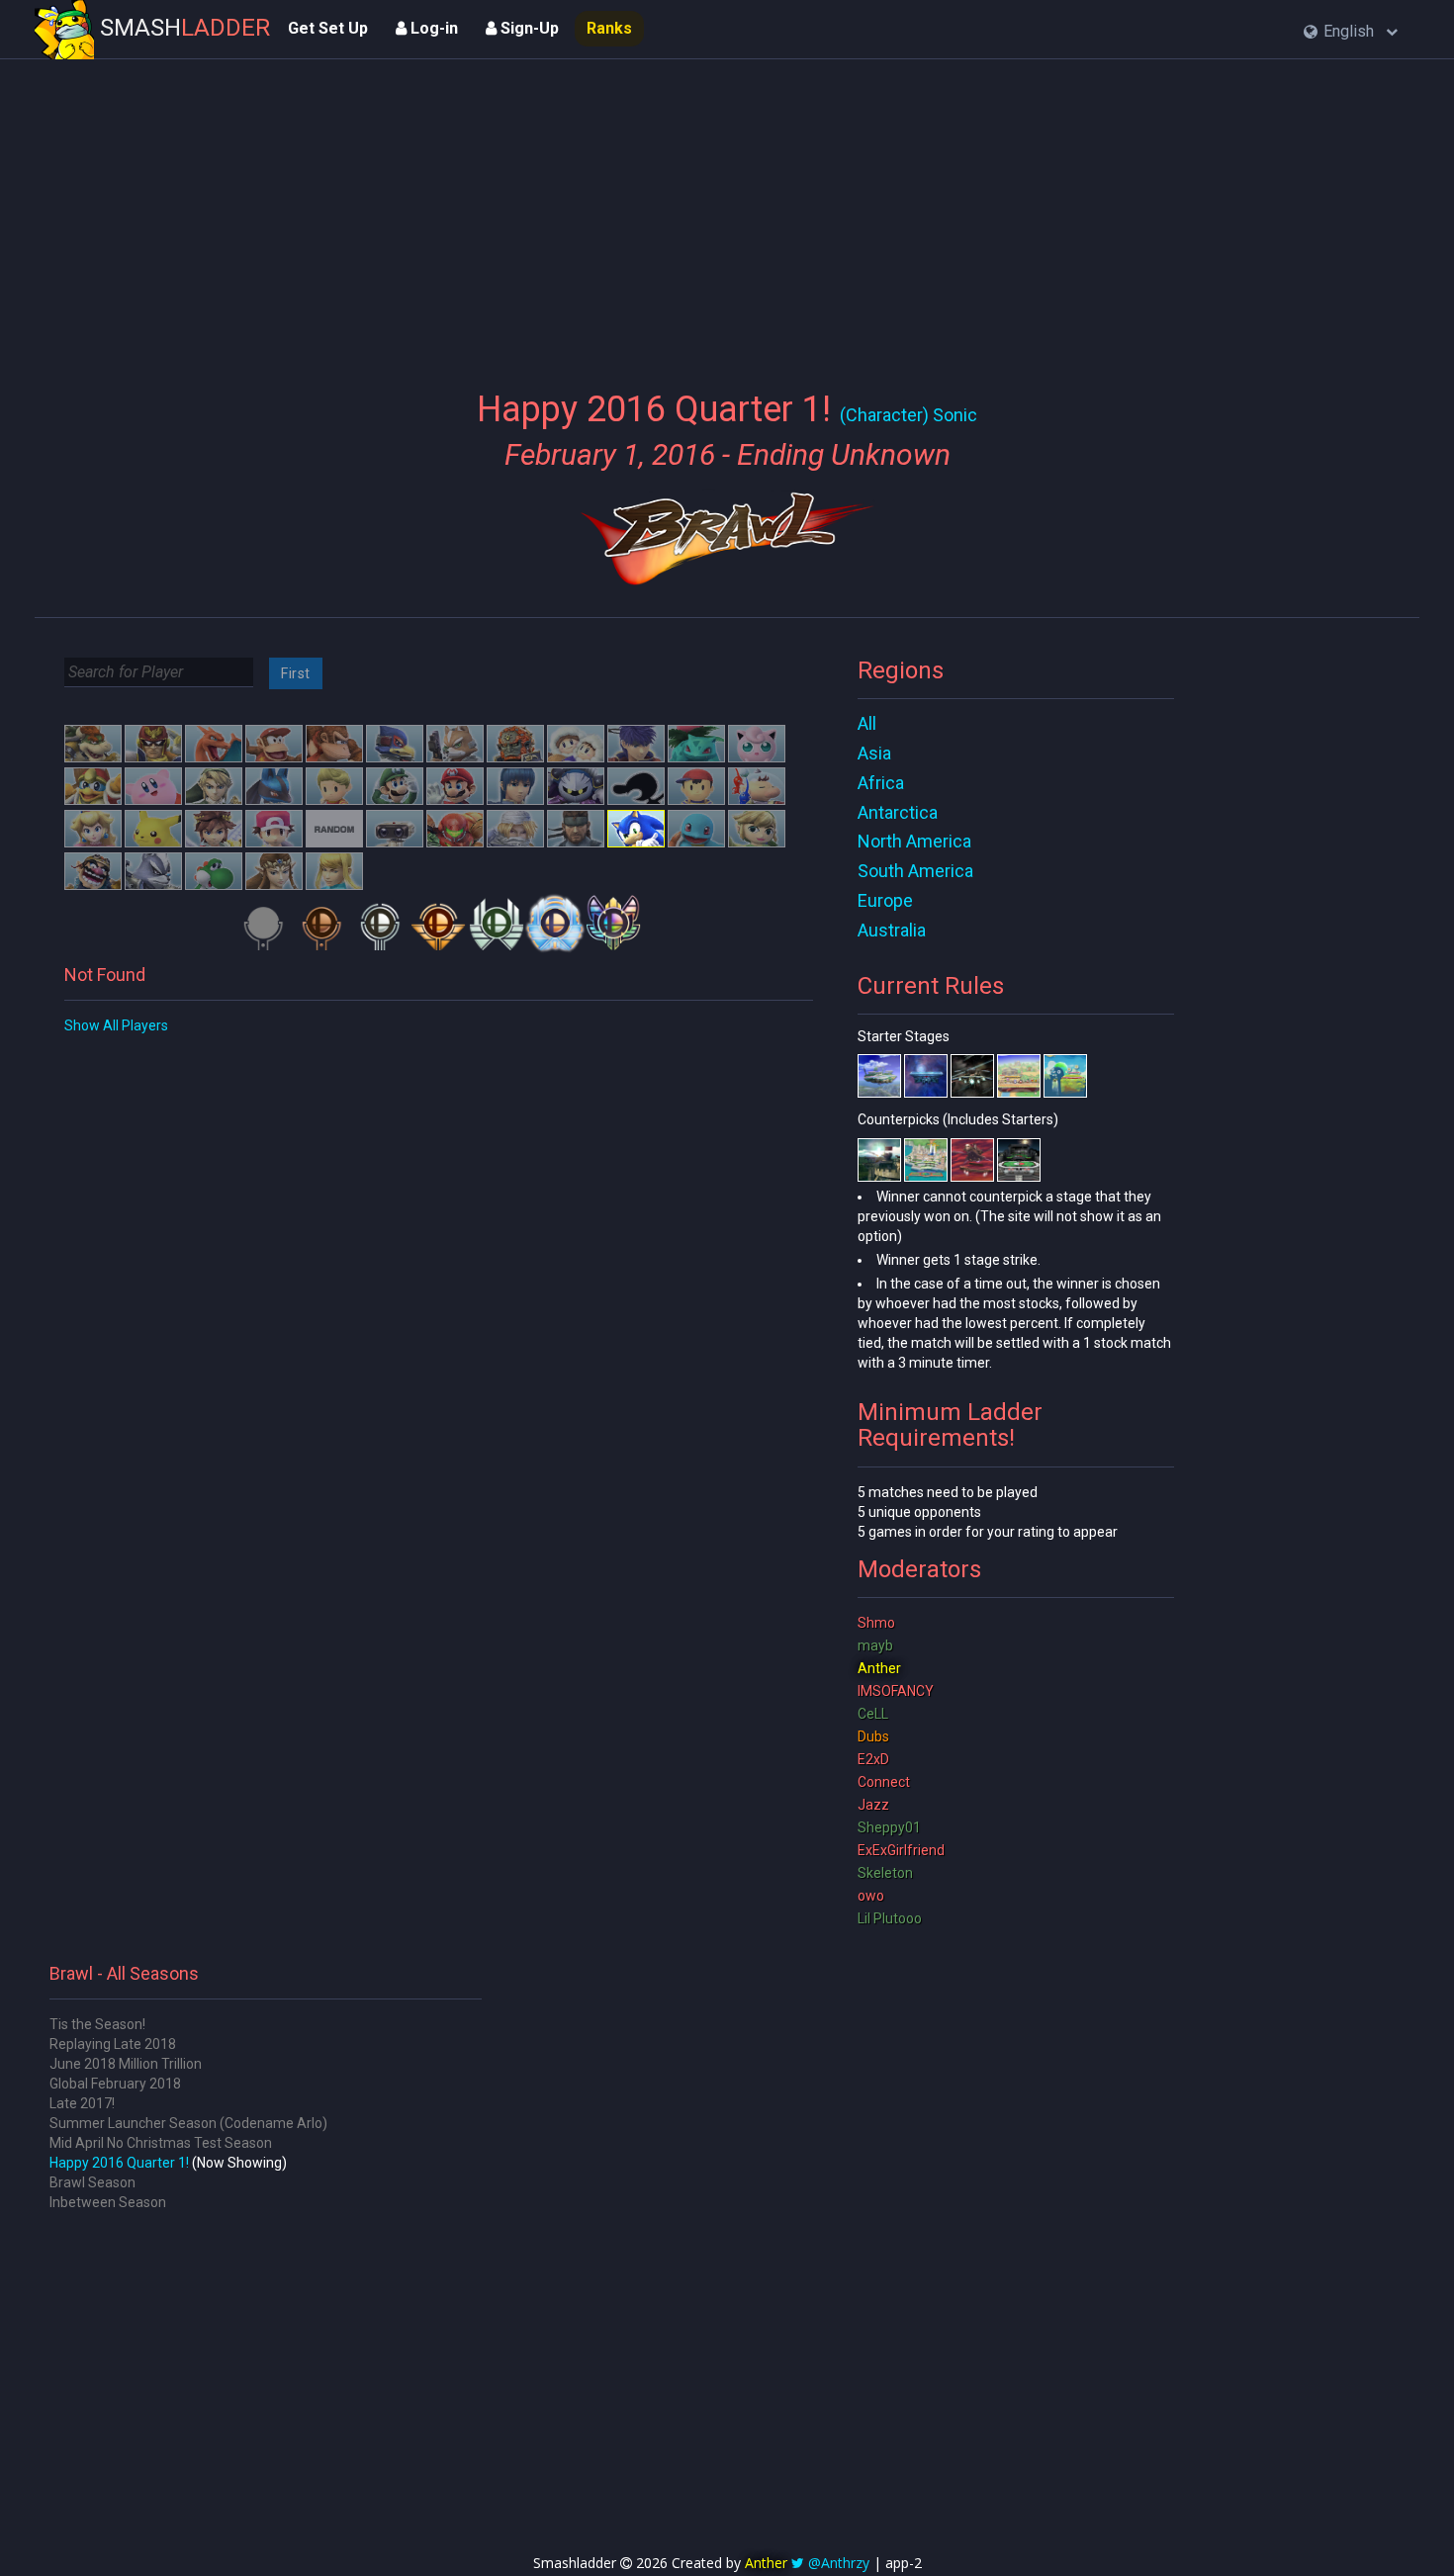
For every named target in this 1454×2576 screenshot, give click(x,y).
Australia (892, 930)
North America (914, 841)
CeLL (873, 1714)
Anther (879, 1668)
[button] (1351, 32)
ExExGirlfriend (901, 1850)
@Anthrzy (839, 2563)
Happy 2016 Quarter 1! (119, 2163)
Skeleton (885, 1873)
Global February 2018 (115, 2084)
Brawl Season (92, 2182)
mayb (875, 1645)
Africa (881, 783)
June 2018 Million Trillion (126, 2064)
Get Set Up (328, 28)
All (867, 723)
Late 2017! (82, 2103)
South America (915, 871)
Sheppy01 (889, 1827)
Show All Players (116, 1025)
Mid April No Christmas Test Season (161, 2143)
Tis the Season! (97, 2024)
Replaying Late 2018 (113, 2044)
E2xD (873, 1759)
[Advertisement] (727, 213)
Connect (884, 1782)
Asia (874, 753)
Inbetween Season (108, 2202)
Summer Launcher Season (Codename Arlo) (188, 2123)
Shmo (876, 1623)
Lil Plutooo (890, 1918)
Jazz (873, 1805)
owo (871, 1896)
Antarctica (898, 812)
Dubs (873, 1736)
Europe (885, 900)
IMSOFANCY (896, 1691)
